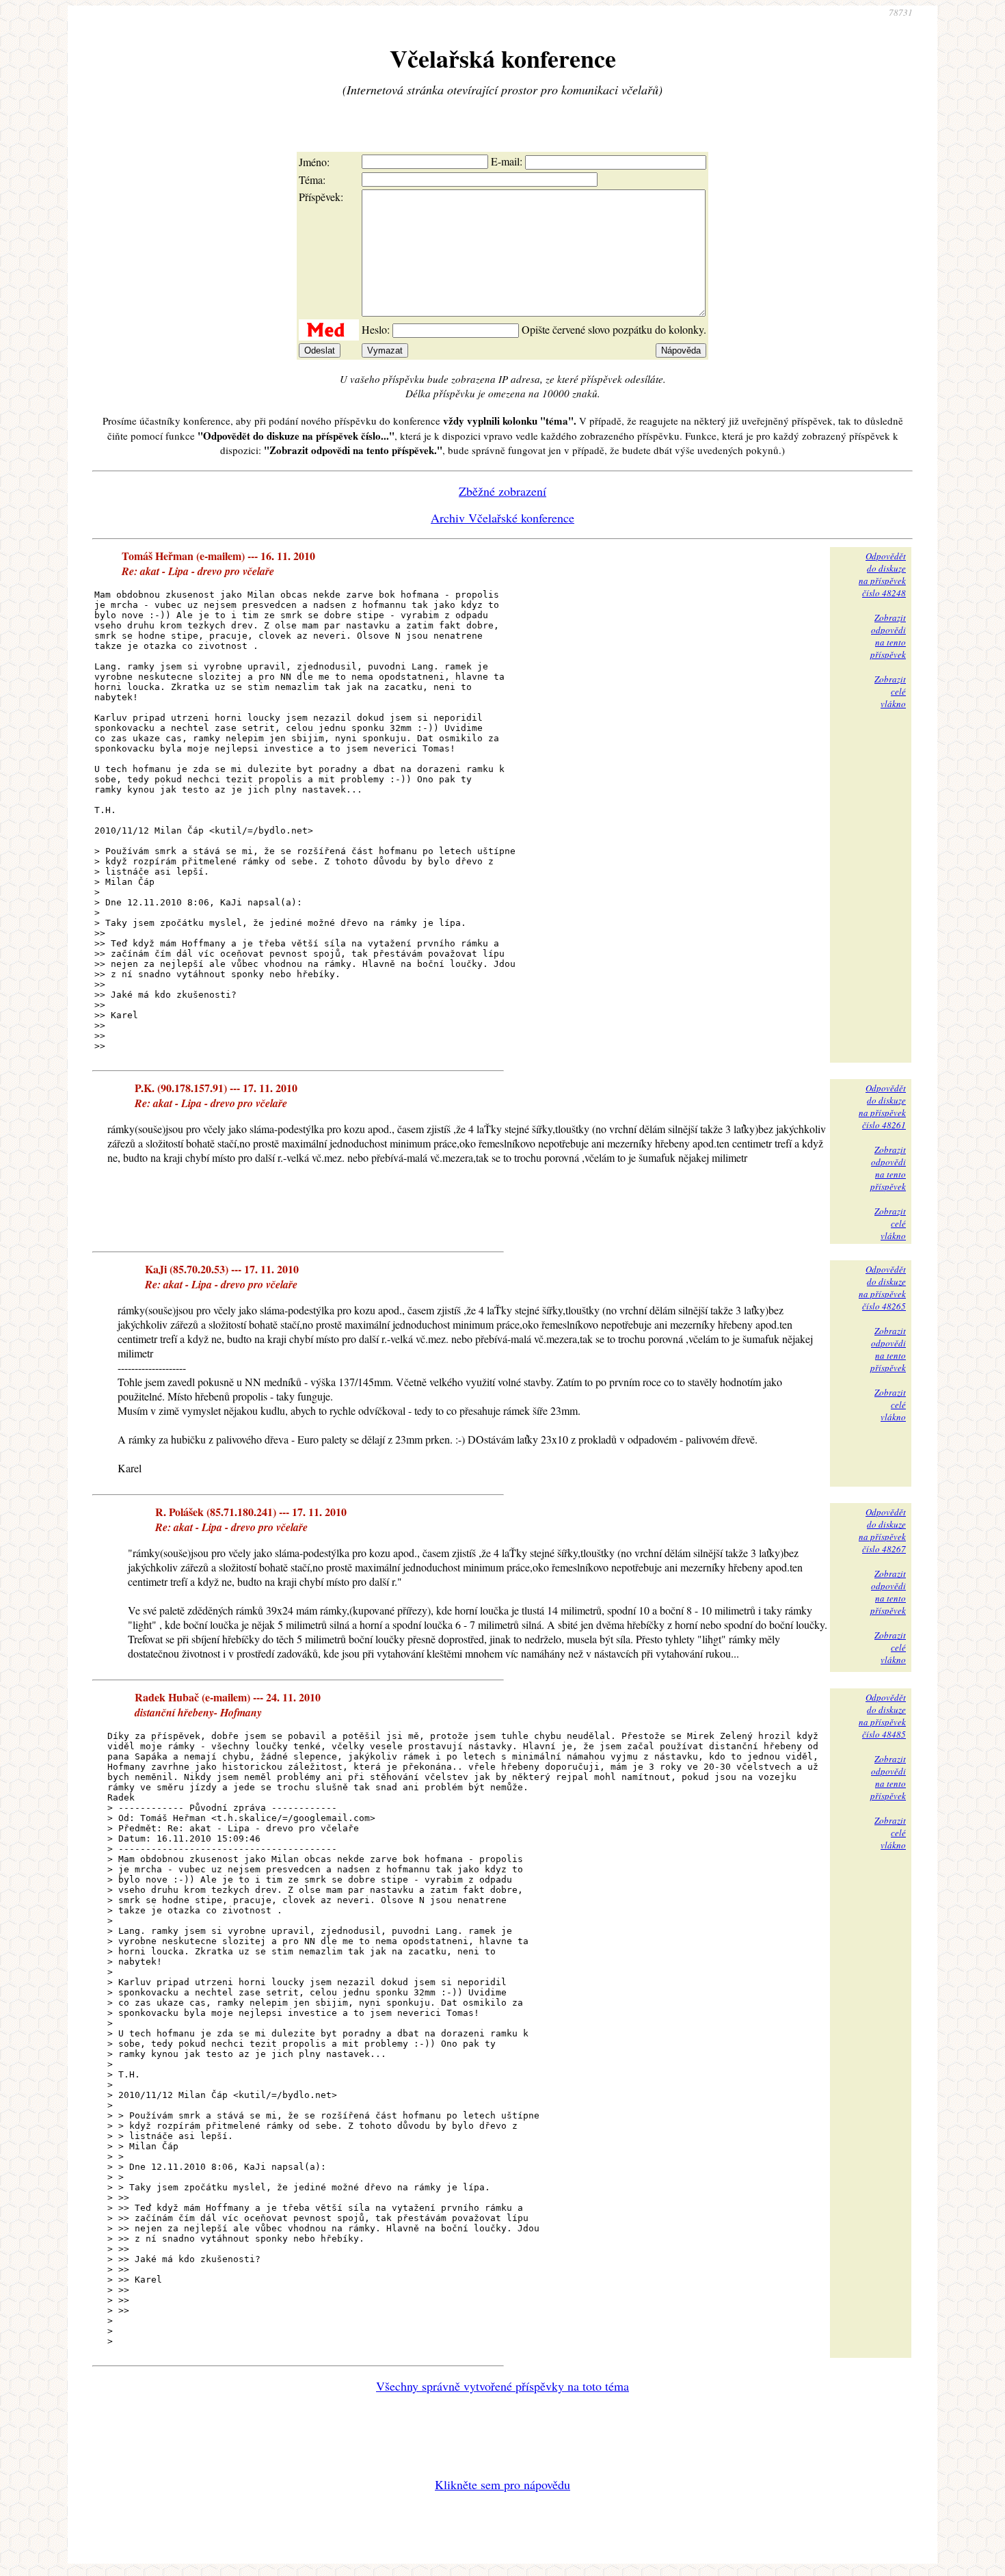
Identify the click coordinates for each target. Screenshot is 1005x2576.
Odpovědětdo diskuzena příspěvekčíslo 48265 (882, 1288)
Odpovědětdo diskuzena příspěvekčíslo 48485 (882, 1716)
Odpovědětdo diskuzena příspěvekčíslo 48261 (882, 1106)
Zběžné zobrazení (502, 491)
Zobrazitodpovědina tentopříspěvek (888, 636)
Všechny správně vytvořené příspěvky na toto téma (502, 2386)
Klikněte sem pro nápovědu (502, 2484)
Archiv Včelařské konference (502, 518)
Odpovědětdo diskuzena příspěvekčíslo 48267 (882, 1530)
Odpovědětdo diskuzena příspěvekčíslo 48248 (882, 574)
